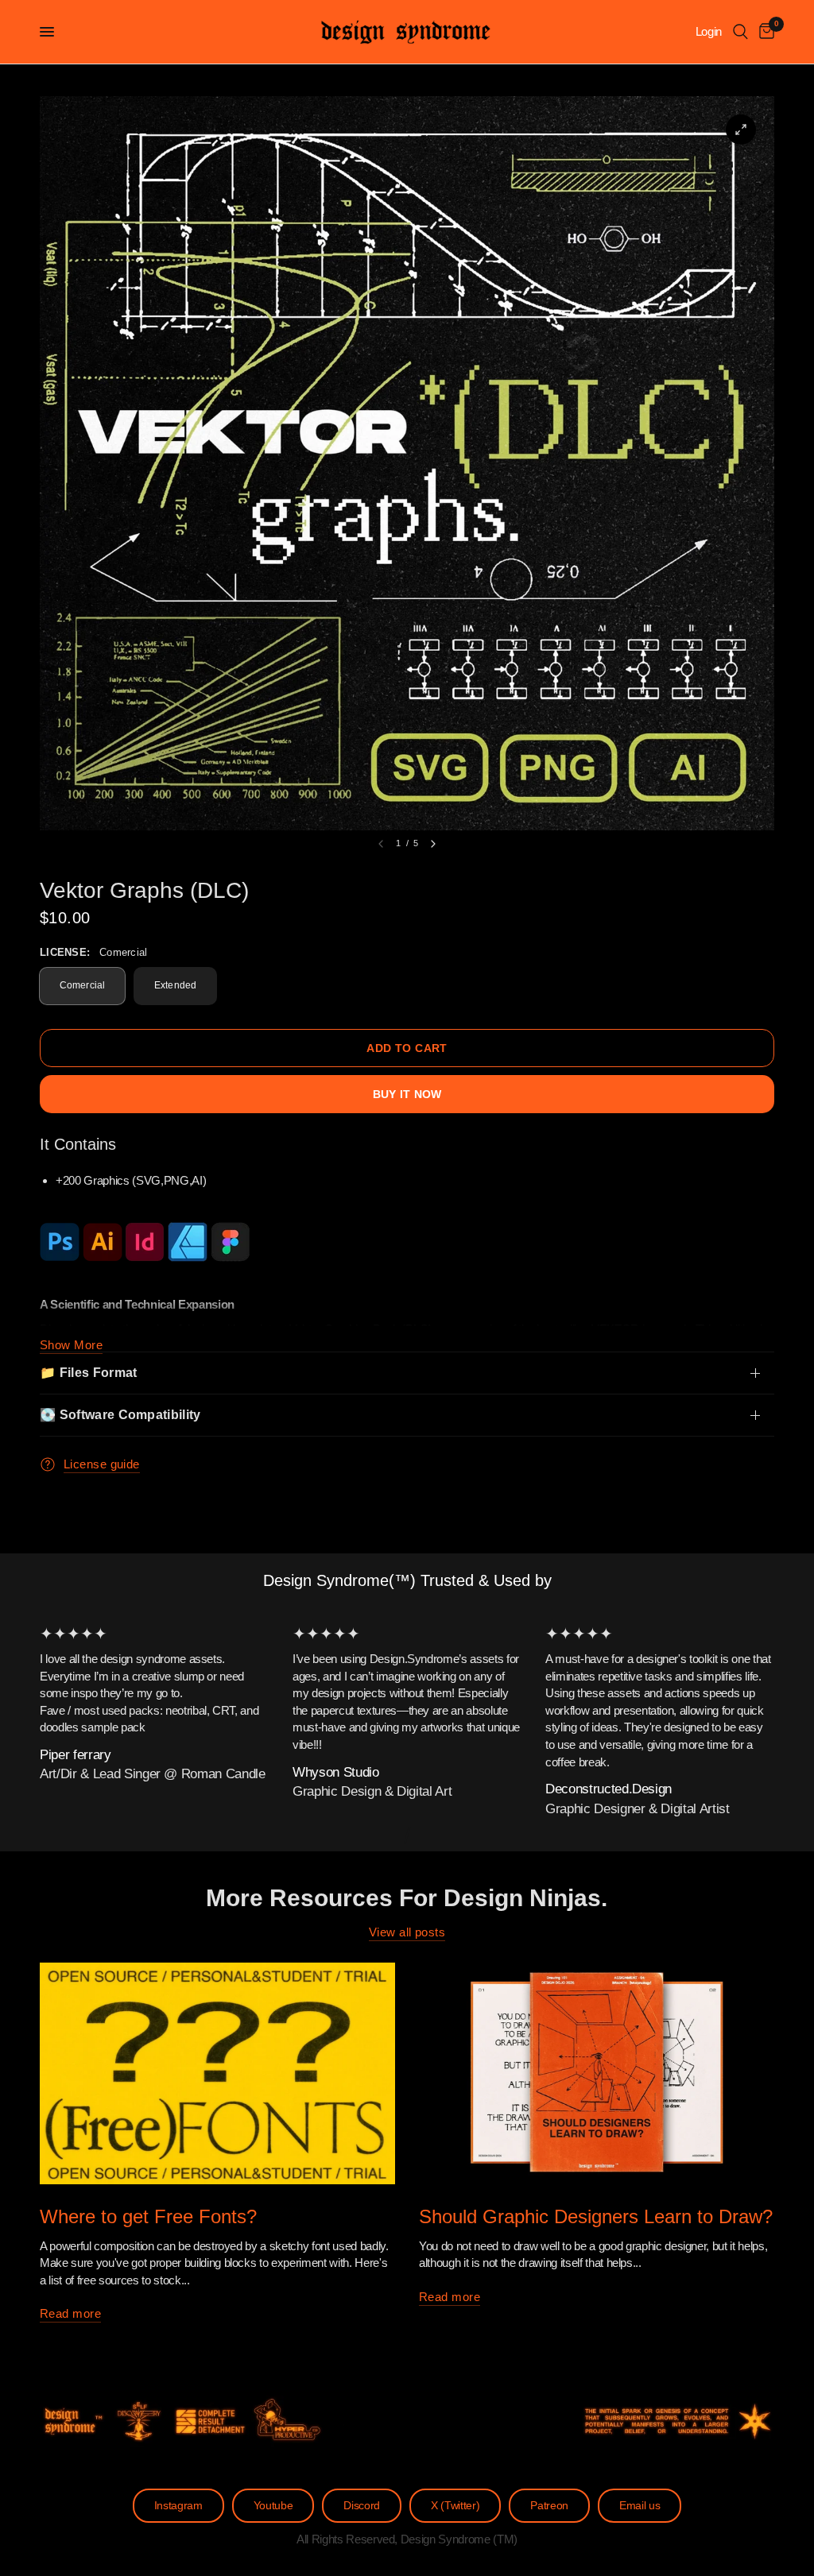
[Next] (433, 844)
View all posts (407, 1932)
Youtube (273, 2506)
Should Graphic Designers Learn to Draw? (596, 2216)
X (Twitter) (455, 2506)
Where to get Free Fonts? (148, 2216)
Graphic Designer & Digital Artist (638, 1809)
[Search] (740, 32)
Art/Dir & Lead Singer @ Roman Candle (153, 1775)
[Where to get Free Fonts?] (217, 2073)
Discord (362, 2506)
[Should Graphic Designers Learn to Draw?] (597, 2073)
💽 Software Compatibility (120, 1415)
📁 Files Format (88, 1373)
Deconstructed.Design (609, 1789)
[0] (764, 32)
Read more (70, 2313)
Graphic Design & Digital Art (372, 1791)
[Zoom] (741, 130)
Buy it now (407, 1094)
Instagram (178, 2506)
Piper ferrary (76, 1755)
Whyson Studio (336, 1772)
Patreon (549, 2506)
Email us (640, 2506)
